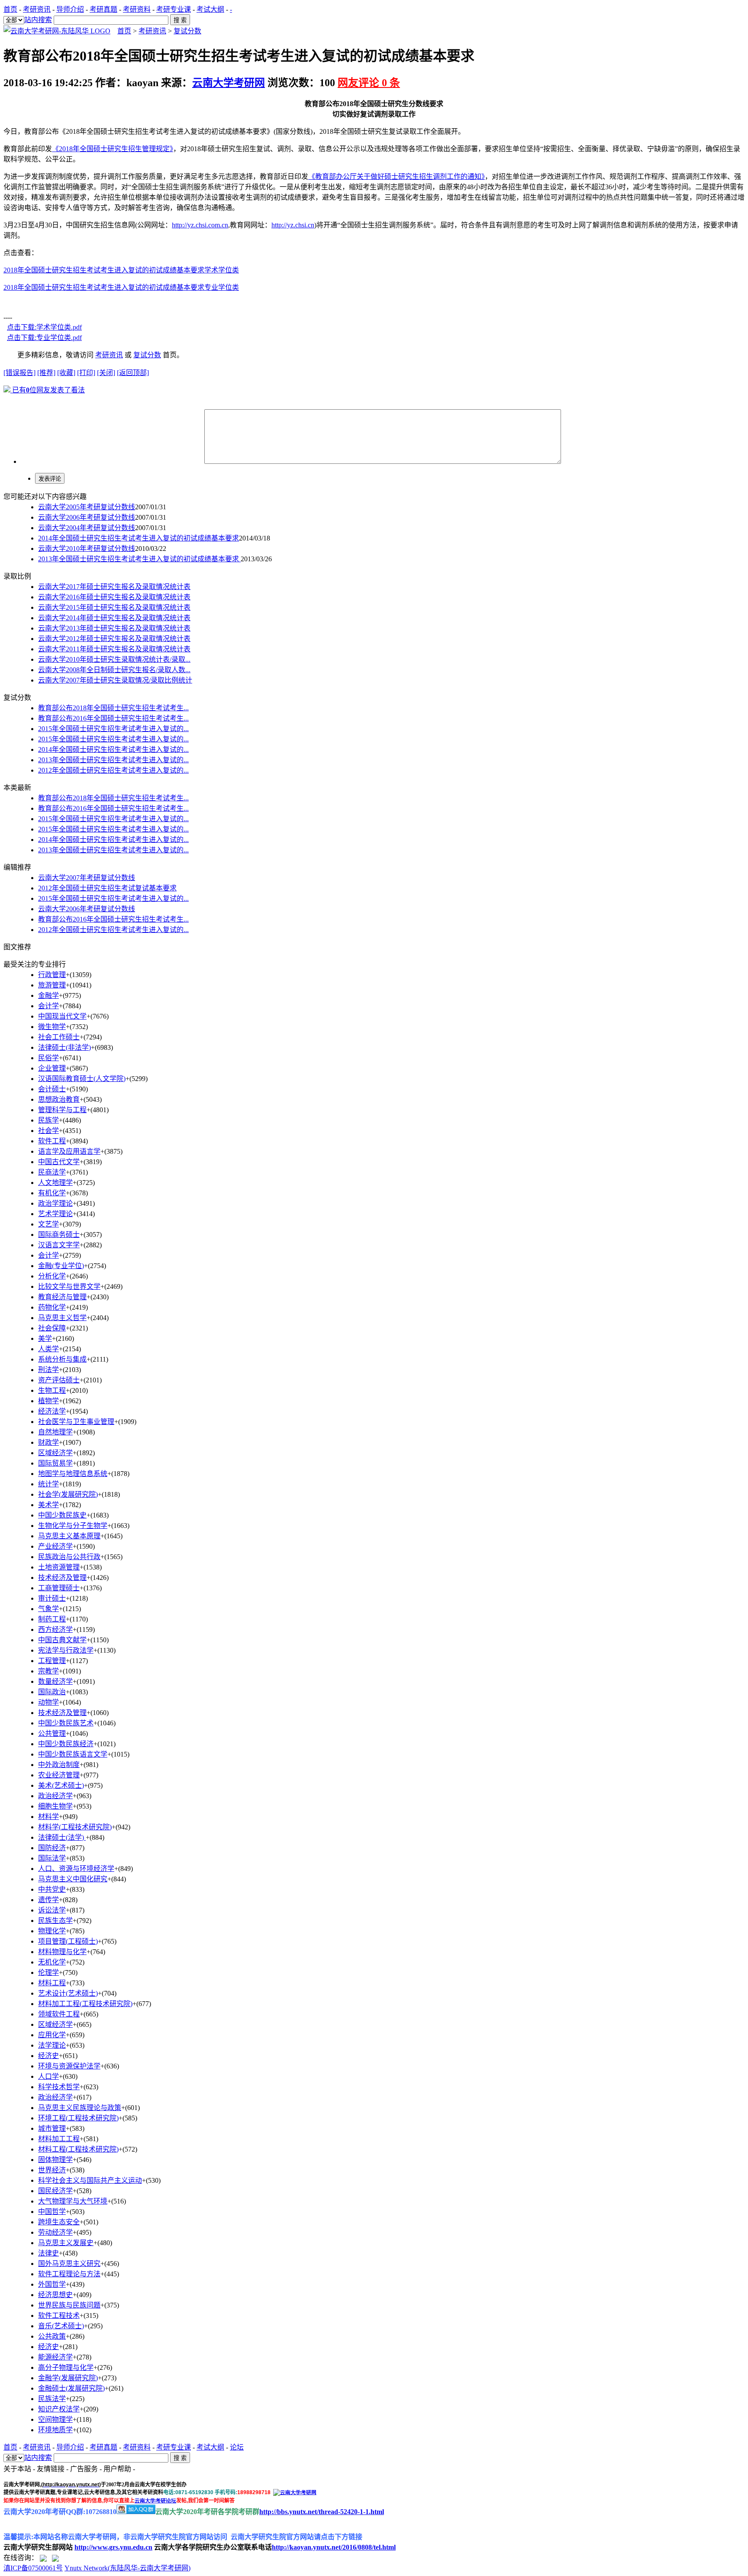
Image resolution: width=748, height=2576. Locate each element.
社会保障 (52, 1328)
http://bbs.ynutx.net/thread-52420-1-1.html (322, 2512)
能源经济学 (55, 2357)
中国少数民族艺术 (66, 1723)
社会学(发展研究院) (68, 1494)
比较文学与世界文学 (69, 1286)
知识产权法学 (59, 2409)
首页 (10, 9)
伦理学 (48, 1972)
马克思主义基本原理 (69, 1536)
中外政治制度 (59, 1765)
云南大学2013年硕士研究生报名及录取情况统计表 (114, 628)
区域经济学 (55, 1453)
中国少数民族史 (62, 1515)
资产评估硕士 (59, 1380)
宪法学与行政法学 (66, 1650)
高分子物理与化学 (66, 2367)
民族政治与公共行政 (69, 1557)
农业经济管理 (59, 1775)
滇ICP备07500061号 (33, 2568)
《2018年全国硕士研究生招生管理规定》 (113, 149)
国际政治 (52, 1692)
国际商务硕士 (59, 1235)
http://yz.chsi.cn (293, 225)
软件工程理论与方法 (69, 2274)
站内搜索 (38, 20)
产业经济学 (55, 1546)
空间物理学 (55, 2419)
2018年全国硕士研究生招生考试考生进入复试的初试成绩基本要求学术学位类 (121, 270)
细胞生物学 (55, 1806)
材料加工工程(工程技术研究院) (85, 2004)
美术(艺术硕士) (61, 1785)
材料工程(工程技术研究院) (78, 2149)
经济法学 (52, 1411)
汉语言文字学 (59, 1245)
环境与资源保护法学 (69, 2066)
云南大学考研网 (229, 83)
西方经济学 (55, 1629)
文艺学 (48, 1224)
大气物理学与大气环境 (73, 2201)
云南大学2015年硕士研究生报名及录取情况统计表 (114, 607)
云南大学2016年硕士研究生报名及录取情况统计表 (114, 597)
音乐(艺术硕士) (61, 2326)
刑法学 (48, 1370)
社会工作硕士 (59, 1037)
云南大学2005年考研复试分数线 (87, 507)
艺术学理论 (55, 1214)
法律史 (48, 2253)
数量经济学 (55, 1681)
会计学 (48, 1255)
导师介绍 (70, 9)
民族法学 (52, 2399)
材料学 (48, 1817)
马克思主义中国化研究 (73, 1879)
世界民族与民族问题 (69, 2305)
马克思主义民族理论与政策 (80, 2108)
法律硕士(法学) (62, 1837)
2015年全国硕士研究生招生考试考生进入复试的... (113, 729)
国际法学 (52, 1858)
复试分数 (187, 31)
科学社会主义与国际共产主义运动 (90, 2180)
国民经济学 (55, 2191)
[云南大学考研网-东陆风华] (57, 31)
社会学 (48, 1131)
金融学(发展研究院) (68, 2378)
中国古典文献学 (62, 1640)
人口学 (48, 2076)
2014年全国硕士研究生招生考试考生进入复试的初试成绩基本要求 (139, 538)
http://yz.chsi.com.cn (200, 225)
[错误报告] (19, 373)
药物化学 (52, 1307)
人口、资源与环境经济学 (76, 1869)
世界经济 (52, 2170)
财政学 (48, 1442)
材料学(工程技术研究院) (75, 1827)
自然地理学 (55, 1432)
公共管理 (52, 1733)
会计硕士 (52, 1089)
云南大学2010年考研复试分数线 (87, 549)
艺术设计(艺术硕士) (68, 1993)
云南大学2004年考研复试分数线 (87, 528)
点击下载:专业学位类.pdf (44, 338)
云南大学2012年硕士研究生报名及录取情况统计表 (114, 639)
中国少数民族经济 (66, 1744)
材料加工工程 (59, 2139)
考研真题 (103, 9)
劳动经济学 (55, 2232)
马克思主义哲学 (62, 1318)
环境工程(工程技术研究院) (78, 2118)
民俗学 (48, 1058)
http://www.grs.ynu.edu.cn (113, 2547)
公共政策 (52, 2336)
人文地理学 (55, 1183)
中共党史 (52, 1889)
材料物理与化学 (62, 1952)
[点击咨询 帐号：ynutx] (55, 2558)
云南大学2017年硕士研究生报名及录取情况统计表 (114, 587)
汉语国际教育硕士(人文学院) (82, 1079)
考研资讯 (37, 9)
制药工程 (52, 1619)
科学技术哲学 (59, 2087)
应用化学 (52, 2035)
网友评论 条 (369, 83)
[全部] (14, 20)
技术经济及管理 (62, 1578)
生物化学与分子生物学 (73, 1526)
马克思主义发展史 (66, 2243)
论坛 (237, 2447)
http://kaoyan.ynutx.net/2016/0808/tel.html (334, 2547)
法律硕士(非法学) (64, 1047)
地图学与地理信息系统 (73, 1474)
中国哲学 (52, 2212)
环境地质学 (55, 2430)
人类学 (48, 1349)
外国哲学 (52, 2284)
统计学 (48, 1484)
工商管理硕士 (59, 1588)
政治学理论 (55, 1203)
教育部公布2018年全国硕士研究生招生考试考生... (113, 708)
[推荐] (46, 373)
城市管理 (52, 2128)
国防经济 (52, 1848)
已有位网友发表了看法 (48, 390)
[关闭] (106, 373)
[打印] (86, 373)
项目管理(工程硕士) (68, 1941)
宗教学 (48, 1671)
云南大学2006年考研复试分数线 (87, 517)
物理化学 (52, 1931)
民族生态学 (55, 1921)
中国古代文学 (59, 1162)
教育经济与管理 (62, 1297)
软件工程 (52, 1141)
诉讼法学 (52, 1910)
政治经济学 (55, 1796)
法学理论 (52, 2045)
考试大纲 (210, 9)
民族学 (48, 1120)
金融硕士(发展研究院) (71, 2388)
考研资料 (137, 9)
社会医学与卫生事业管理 (76, 1422)
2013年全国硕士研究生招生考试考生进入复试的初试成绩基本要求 (139, 559)
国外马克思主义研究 (69, 2264)
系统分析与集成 (62, 1359)
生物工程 (52, 1390)
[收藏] (66, 373)
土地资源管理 (59, 1567)
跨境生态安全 (59, 2222)
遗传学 (48, 1900)
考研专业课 (174, 9)
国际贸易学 (55, 1463)
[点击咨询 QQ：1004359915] (43, 2558)
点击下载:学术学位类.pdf (44, 327)
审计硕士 (52, 1598)
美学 (45, 1338)
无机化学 (52, 1962)
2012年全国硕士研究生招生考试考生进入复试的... (113, 770)
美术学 (48, 1505)
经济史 (48, 2056)
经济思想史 (55, 2295)
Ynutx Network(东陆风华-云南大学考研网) (127, 2568)
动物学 (48, 1702)
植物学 (48, 1401)
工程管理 (52, 1661)
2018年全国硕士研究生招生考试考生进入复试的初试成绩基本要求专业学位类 (121, 287)
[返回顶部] (133, 373)
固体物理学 (55, 2160)
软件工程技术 (59, 2315)
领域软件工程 (59, 2014)
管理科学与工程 (62, 1110)
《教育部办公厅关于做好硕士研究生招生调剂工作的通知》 (397, 176)
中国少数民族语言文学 (73, 1754)
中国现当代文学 (62, 1016)
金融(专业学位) (61, 1266)
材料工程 (52, 1983)
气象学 (48, 1609)
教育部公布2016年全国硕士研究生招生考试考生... (113, 718)
